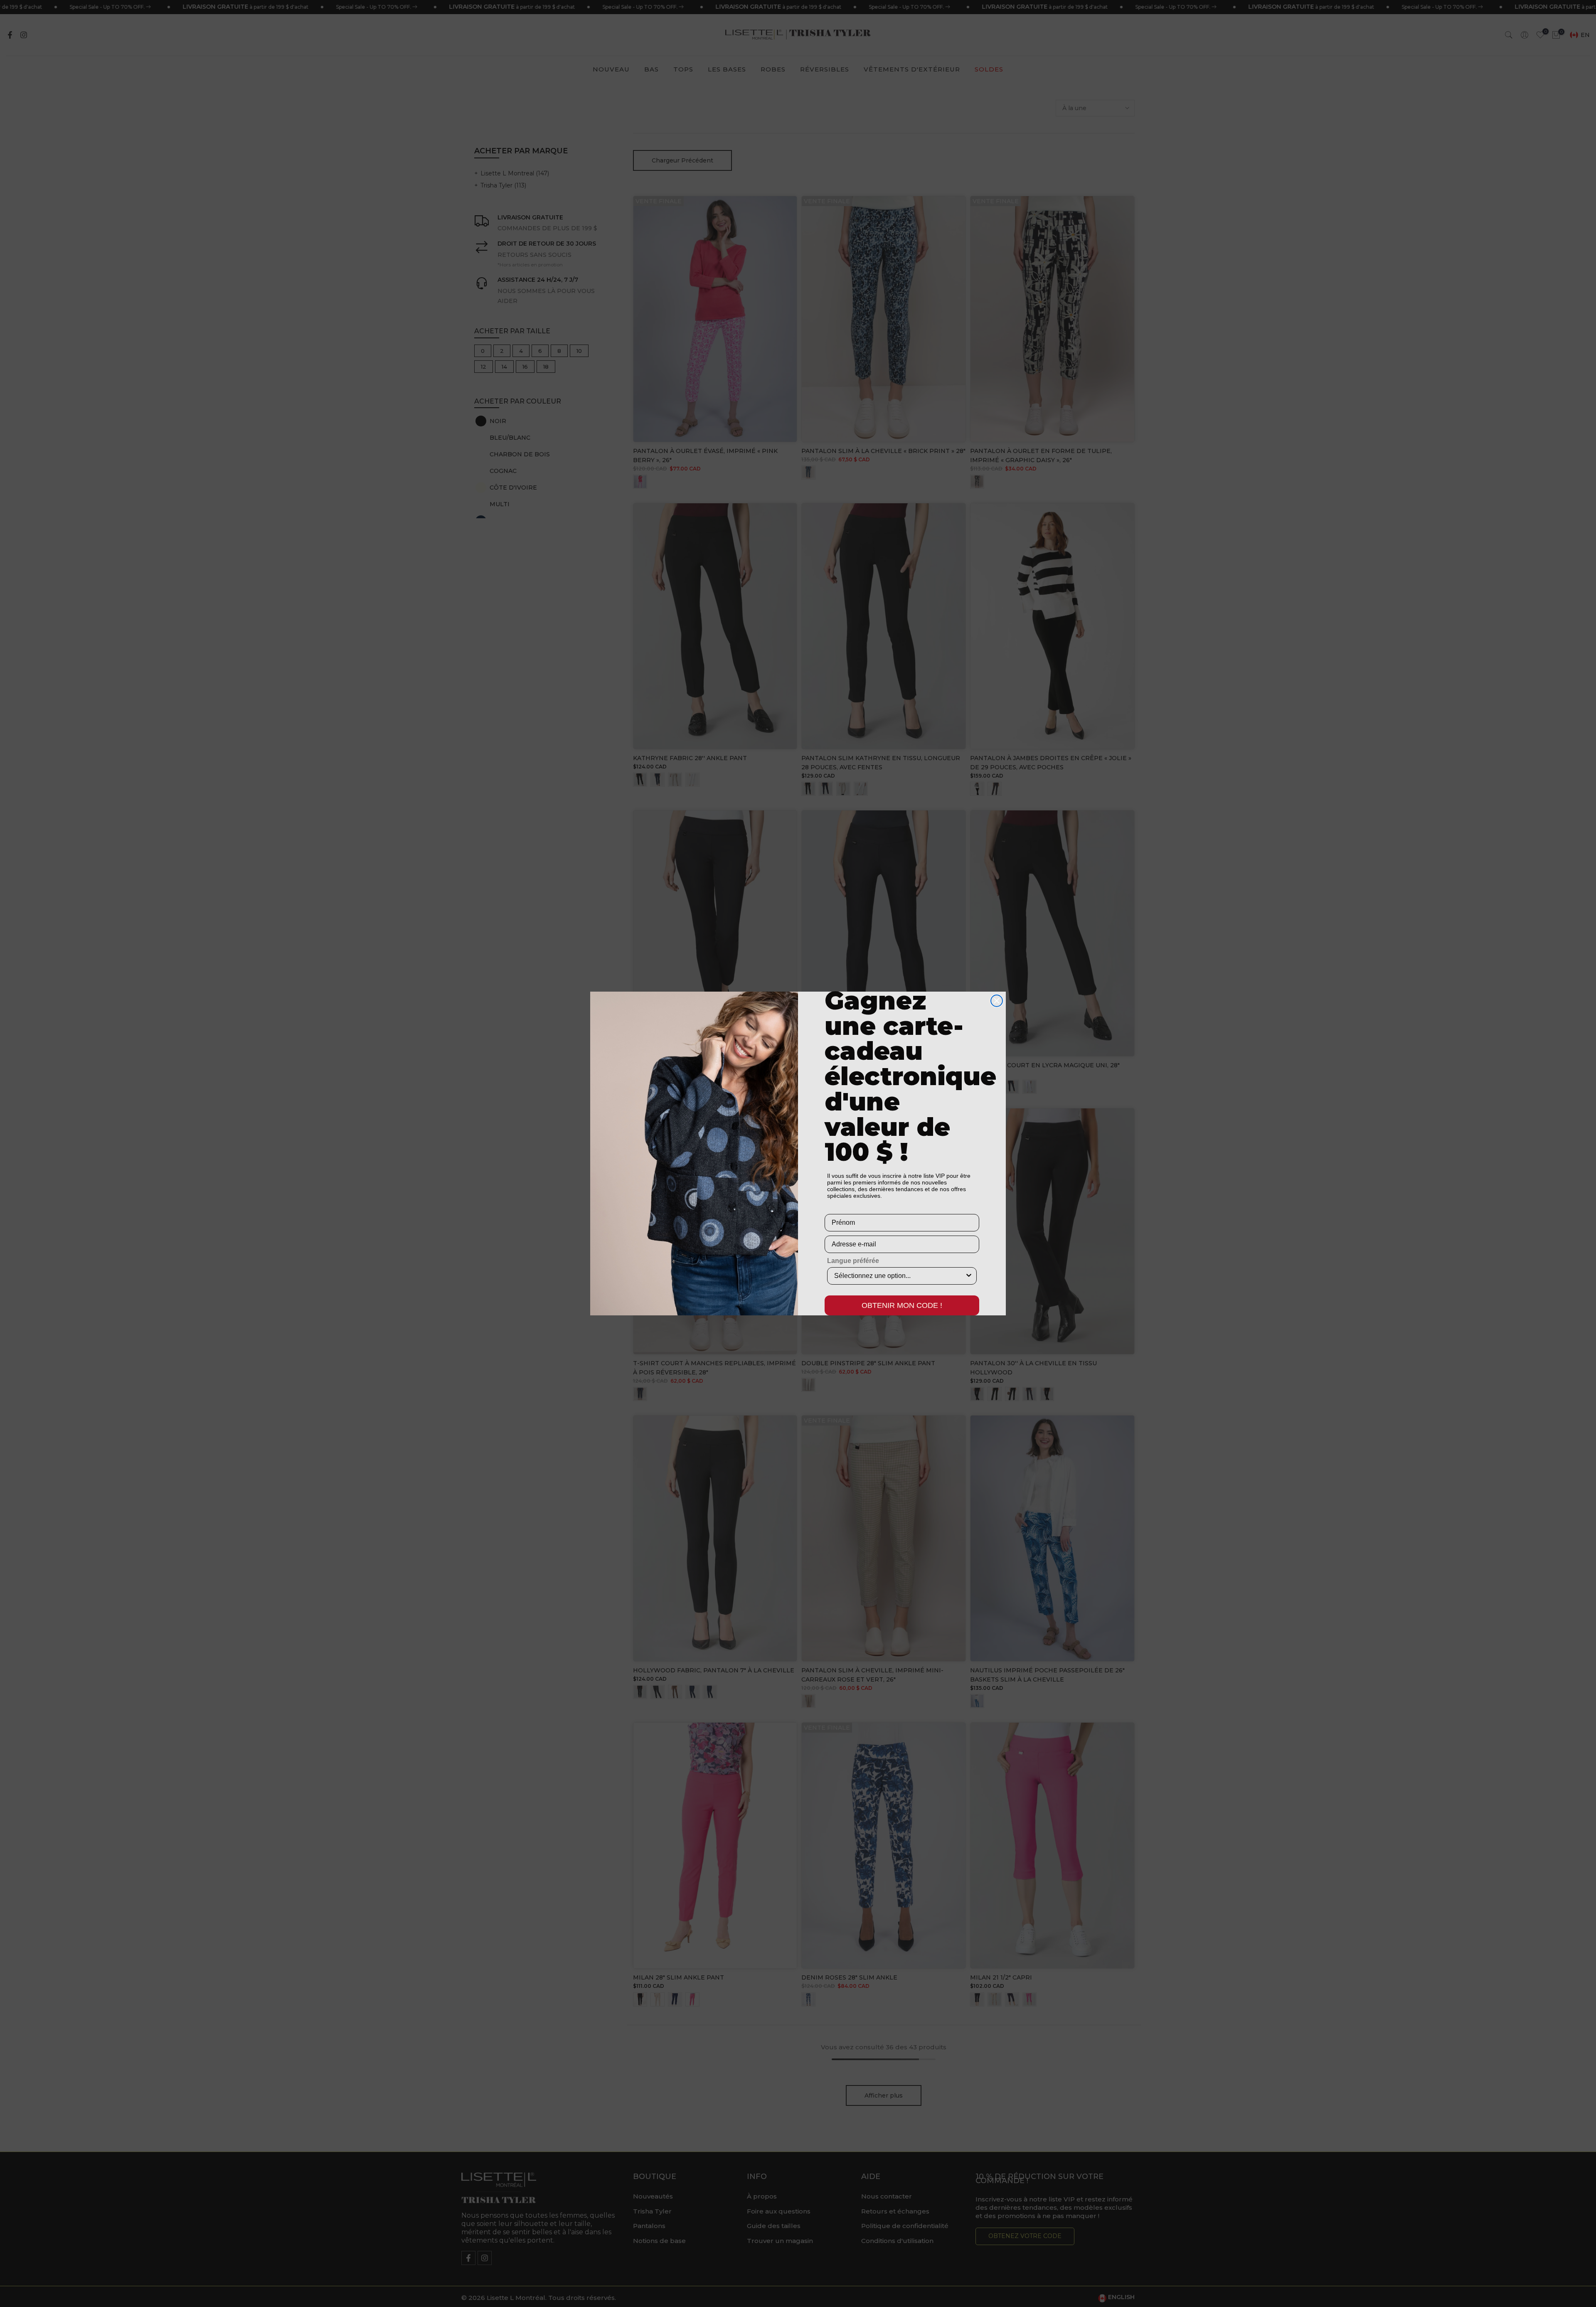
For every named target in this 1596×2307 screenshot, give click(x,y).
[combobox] (899, 1276)
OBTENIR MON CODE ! (902, 1305)
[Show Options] (969, 1276)
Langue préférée (853, 1261)
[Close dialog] (997, 1001)
